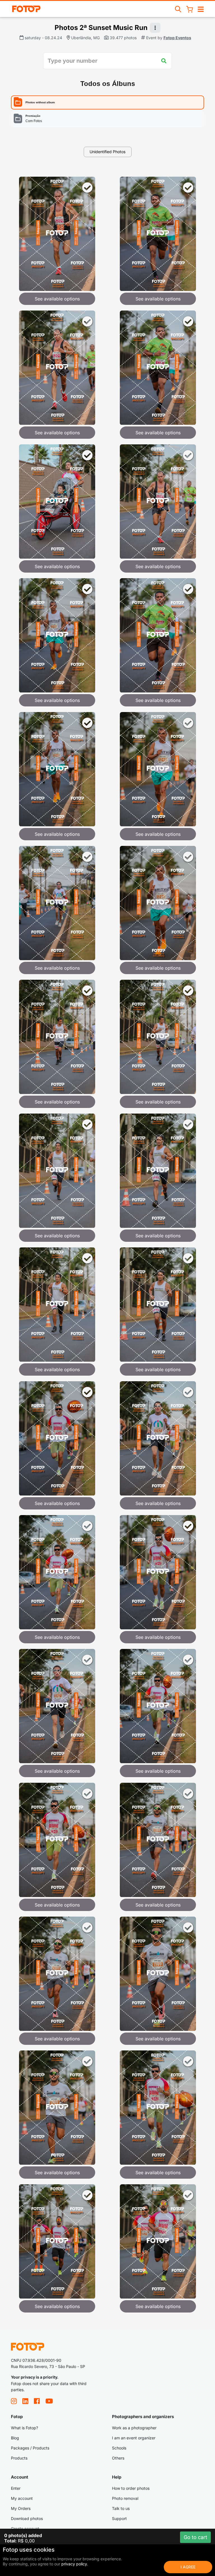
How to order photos (131, 2488)
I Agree (188, 2567)
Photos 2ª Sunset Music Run (101, 28)
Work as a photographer (134, 2428)
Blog (15, 2438)
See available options (57, 299)
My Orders (21, 2508)
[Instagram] (14, 2401)
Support (119, 2518)
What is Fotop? (24, 2428)
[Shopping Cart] (190, 9)
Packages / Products (30, 2448)
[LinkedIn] (25, 2401)
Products (19, 2458)
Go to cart (195, 2537)
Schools (119, 2448)
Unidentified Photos (107, 152)
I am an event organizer (134, 2438)
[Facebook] (37, 2401)
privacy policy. (75, 2564)
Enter (16, 2488)
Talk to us (121, 2508)
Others (118, 2458)
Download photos (27, 2518)
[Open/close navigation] (201, 9)
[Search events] (178, 9)
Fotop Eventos (177, 38)
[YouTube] (49, 2401)
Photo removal (125, 2498)
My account (22, 2498)
